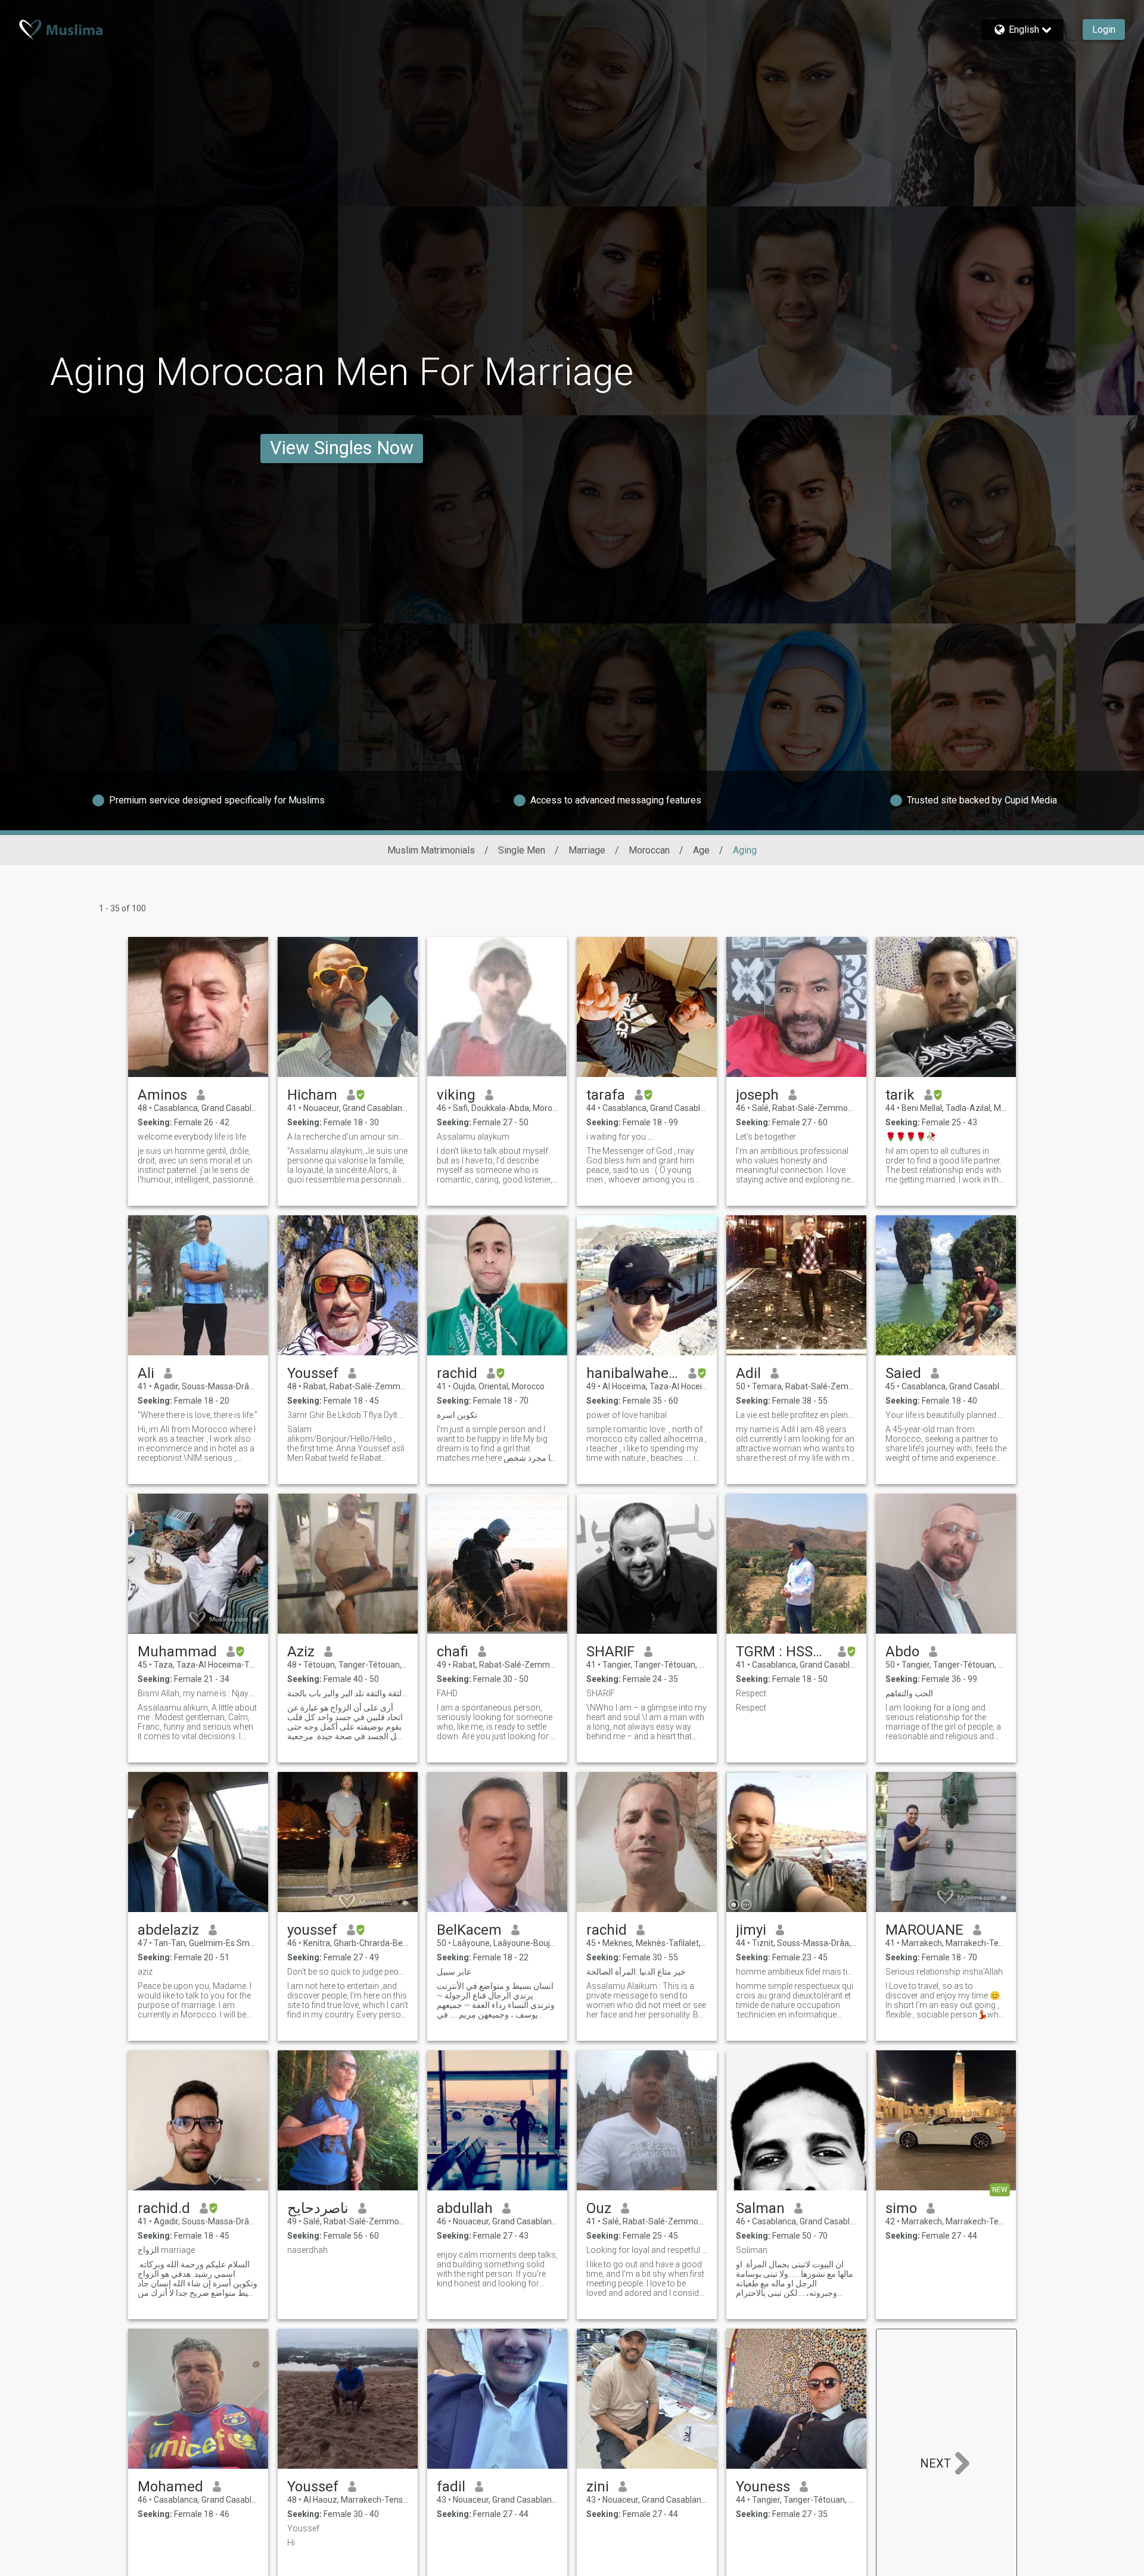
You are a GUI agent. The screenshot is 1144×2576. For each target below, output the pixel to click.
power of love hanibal (627, 1415)
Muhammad (177, 1652)
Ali (146, 1373)
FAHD (447, 1693)
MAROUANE (924, 1930)
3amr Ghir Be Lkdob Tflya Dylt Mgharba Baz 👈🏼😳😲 (348, 1415)
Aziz (301, 1652)
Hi (291, 2543)
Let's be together (766, 1137)
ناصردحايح (318, 2208)
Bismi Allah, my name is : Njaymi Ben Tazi (198, 1693)
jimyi (751, 1930)
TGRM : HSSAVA (782, 1652)
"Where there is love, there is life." (198, 1415)
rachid (457, 1373)
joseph (757, 1095)
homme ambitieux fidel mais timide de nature (796, 1972)
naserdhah (307, 2250)
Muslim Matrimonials (431, 850)
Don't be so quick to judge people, (348, 1972)
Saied (903, 1373)
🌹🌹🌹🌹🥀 (911, 1137)
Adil (748, 1373)
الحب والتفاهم (909, 1693)
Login (1104, 30)
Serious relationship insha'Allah (944, 1972)
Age (701, 850)
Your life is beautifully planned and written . (946, 1415)
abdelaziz (168, 1930)
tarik (900, 1095)
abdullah (465, 2208)
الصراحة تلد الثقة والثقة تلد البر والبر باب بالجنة (348, 1693)
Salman (760, 2208)
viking (456, 1095)
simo (901, 2208)
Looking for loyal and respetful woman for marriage (647, 2250)
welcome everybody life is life (192, 1137)
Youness (763, 2487)
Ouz (599, 2208)
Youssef (313, 1373)
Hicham (312, 1095)
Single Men (522, 850)
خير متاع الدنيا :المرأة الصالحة (636, 1972)
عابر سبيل (454, 1972)
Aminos (162, 1095)
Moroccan (649, 850)
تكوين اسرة (457, 1415)
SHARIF (610, 1652)
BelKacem (469, 1930)
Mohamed (170, 2487)
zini (598, 2487)
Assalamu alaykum (473, 1137)
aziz (145, 1972)
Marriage (587, 850)
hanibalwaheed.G (632, 1373)
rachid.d (164, 2208)
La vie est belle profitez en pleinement (796, 1415)
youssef (312, 1930)
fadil (451, 2487)
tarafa (606, 1095)
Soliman (752, 2250)
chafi (453, 1652)
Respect (751, 1693)
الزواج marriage (166, 2250)
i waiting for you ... (620, 1137)
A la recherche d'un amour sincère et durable (348, 1137)
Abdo (902, 1652)
